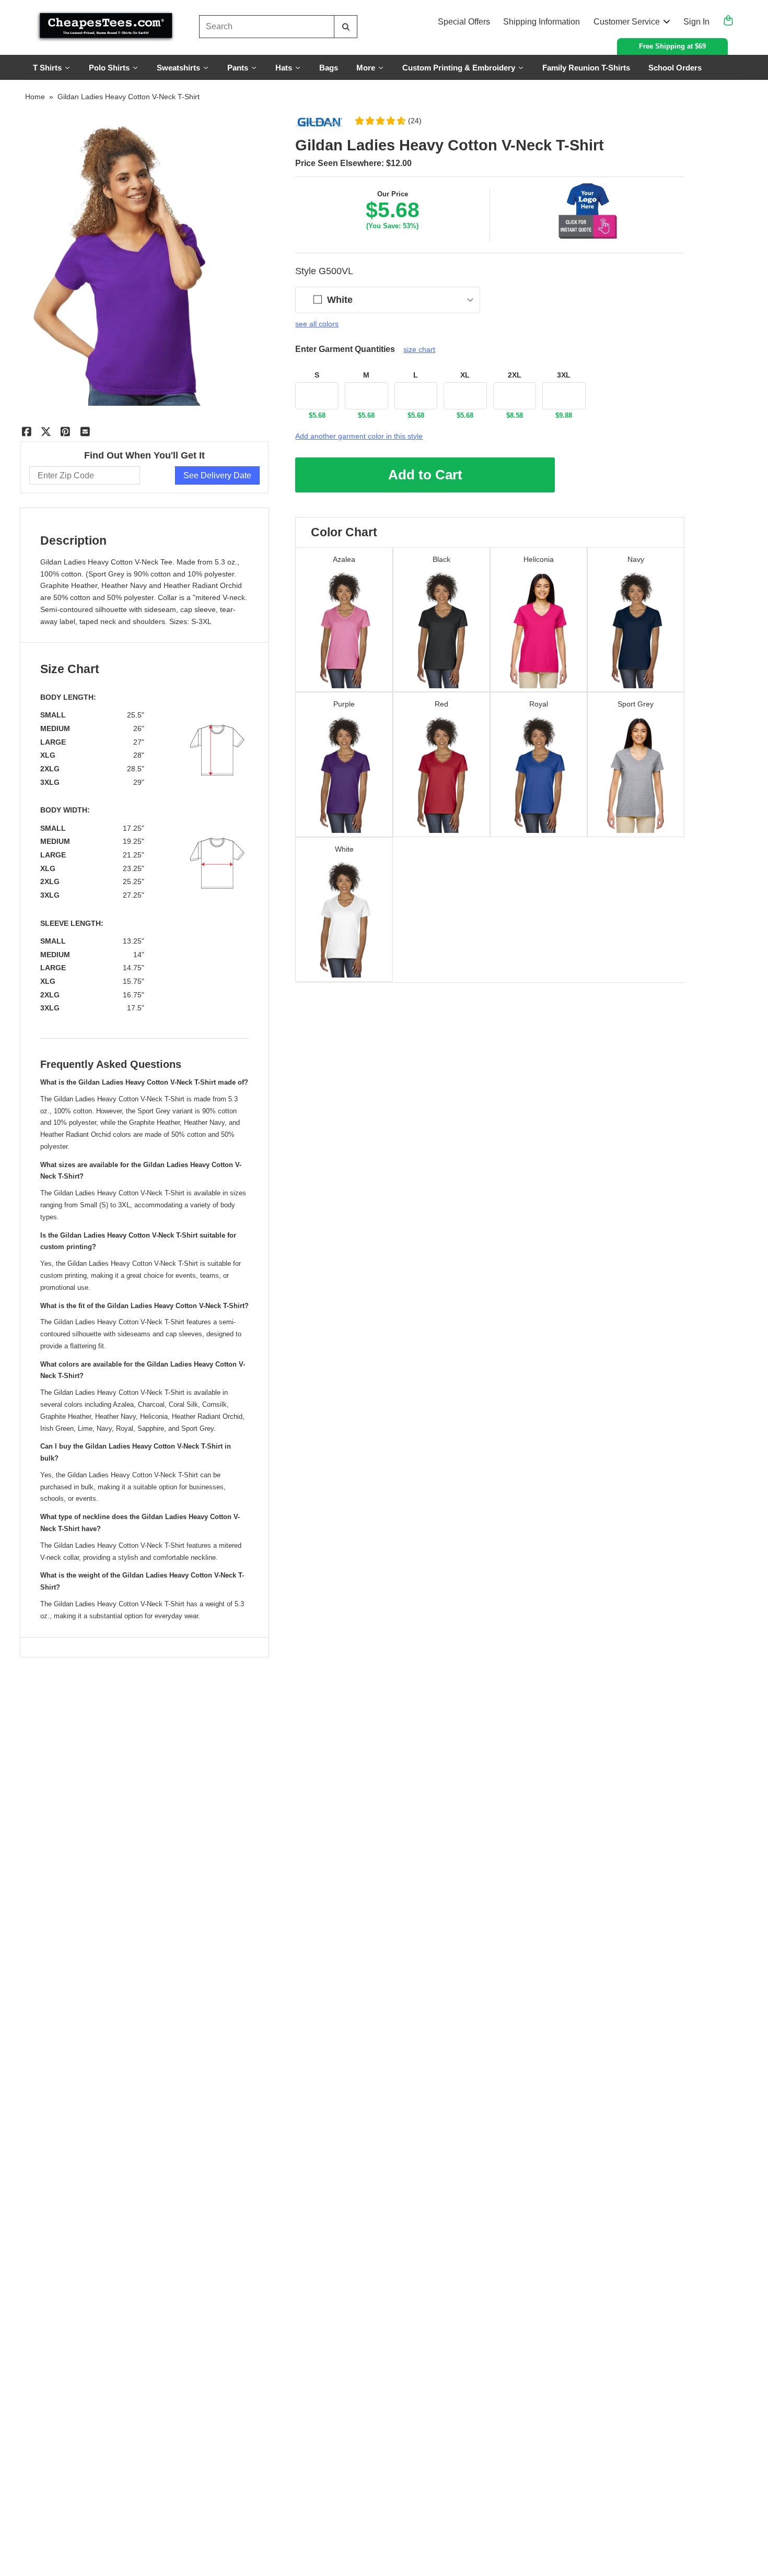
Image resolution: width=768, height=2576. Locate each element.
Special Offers (464, 22)
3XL (564, 375)
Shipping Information (542, 22)
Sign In (696, 22)
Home (35, 97)
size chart (419, 349)
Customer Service (627, 22)
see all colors (317, 324)
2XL (515, 375)
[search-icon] (346, 27)
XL (465, 375)
